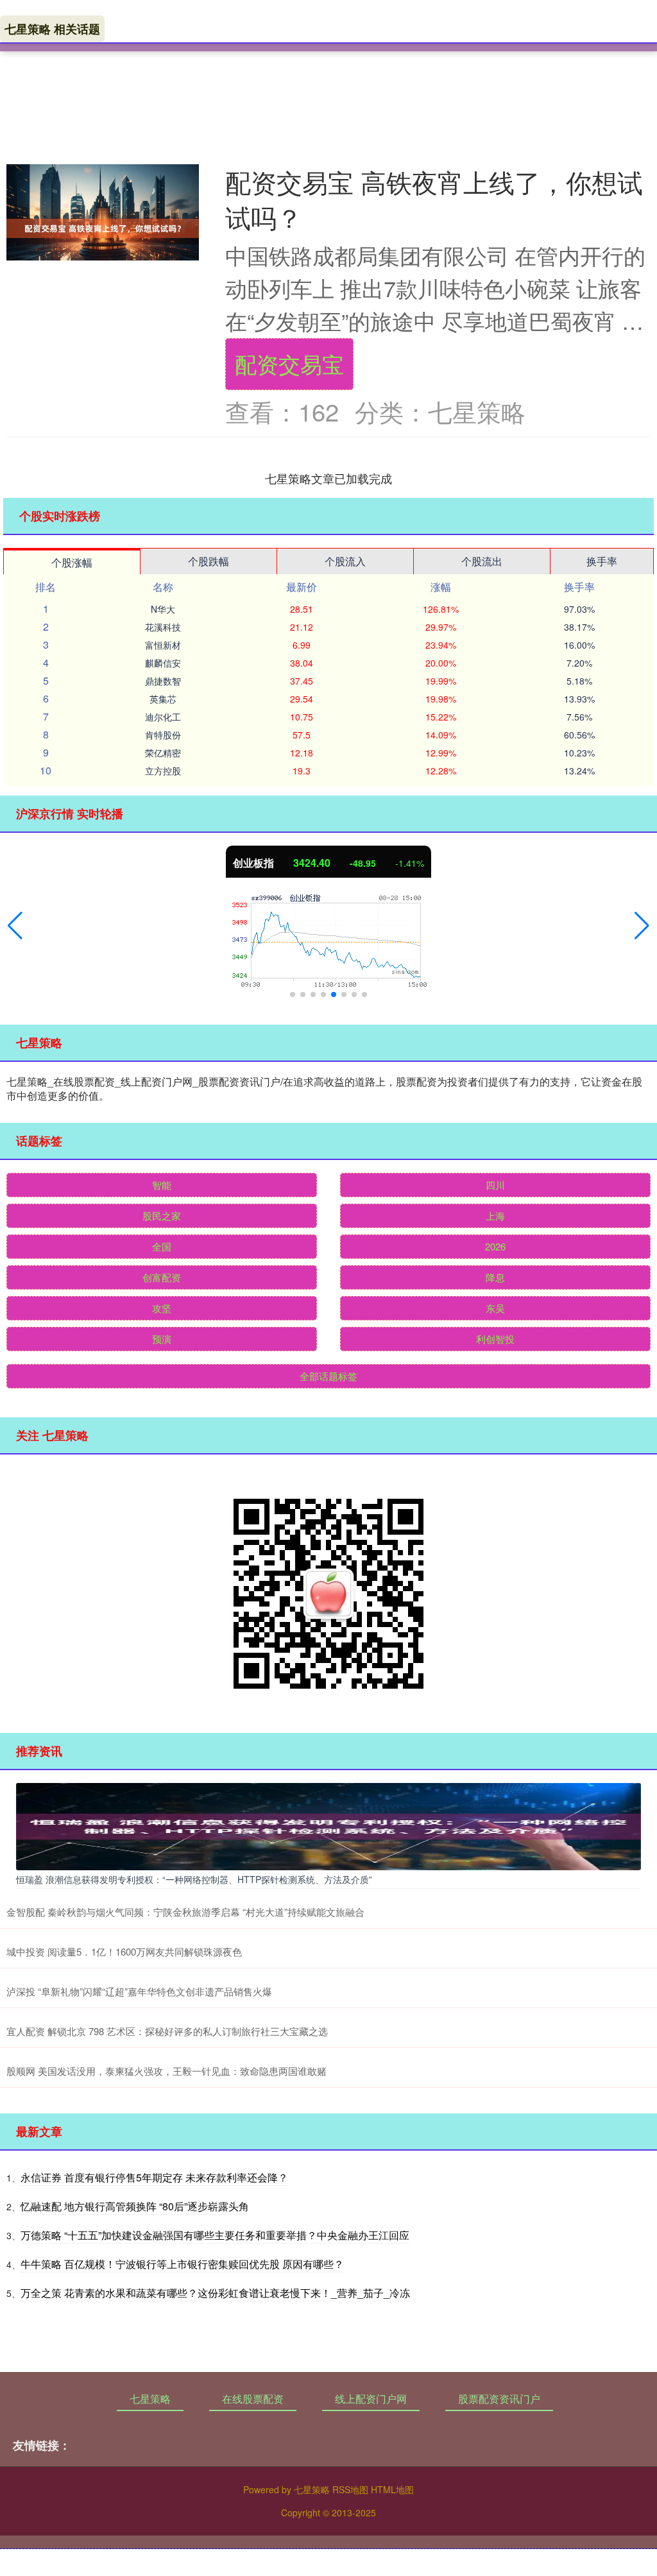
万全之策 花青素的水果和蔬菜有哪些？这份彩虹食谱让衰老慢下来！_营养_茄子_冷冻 (215, 2293)
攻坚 (162, 1308)
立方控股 (163, 771)
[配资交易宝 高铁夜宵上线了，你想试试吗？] (103, 228)
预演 (162, 1339)
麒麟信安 (163, 663)
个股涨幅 (72, 562)
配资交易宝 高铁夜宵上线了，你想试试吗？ (434, 199)
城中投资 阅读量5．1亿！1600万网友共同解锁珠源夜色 (124, 1951)
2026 (495, 1246)
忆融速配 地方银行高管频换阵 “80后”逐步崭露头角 (135, 2206)
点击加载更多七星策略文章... (329, 478)
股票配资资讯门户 (499, 2399)
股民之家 (162, 1215)
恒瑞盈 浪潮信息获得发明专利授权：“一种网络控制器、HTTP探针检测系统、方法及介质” (194, 1879)
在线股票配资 (253, 2399)
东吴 (495, 1308)
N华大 (163, 609)
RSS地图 (350, 2489)
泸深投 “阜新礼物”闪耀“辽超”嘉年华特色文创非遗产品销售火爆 (139, 1991)
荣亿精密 (163, 753)
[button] (15, 926)
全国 (162, 1246)
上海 (495, 1215)
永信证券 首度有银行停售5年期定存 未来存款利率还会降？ (154, 2177)
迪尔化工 (163, 717)
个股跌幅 (209, 561)
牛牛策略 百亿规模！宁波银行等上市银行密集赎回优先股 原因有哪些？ (182, 2264)
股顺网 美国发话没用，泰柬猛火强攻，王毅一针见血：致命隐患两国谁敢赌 (166, 2071)
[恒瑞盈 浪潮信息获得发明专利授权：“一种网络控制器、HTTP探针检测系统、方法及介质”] (328, 1825)
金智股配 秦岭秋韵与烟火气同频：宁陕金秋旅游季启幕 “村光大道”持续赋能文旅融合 (185, 1912)
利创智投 (495, 1339)
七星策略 (150, 2399)
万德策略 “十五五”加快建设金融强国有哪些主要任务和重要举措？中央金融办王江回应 (215, 2235)
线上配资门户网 (371, 2399)
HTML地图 (392, 2489)
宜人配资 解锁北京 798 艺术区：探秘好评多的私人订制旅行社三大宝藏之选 (167, 2031)
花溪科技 (163, 627)
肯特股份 (163, 735)
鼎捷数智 (163, 681)
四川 (495, 1185)
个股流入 (345, 561)
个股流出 (482, 561)
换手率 (602, 561)
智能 (162, 1185)
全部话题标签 (328, 1376)
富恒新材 (163, 645)
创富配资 (162, 1277)
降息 (495, 1277)
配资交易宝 (289, 363)
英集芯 (163, 699)
